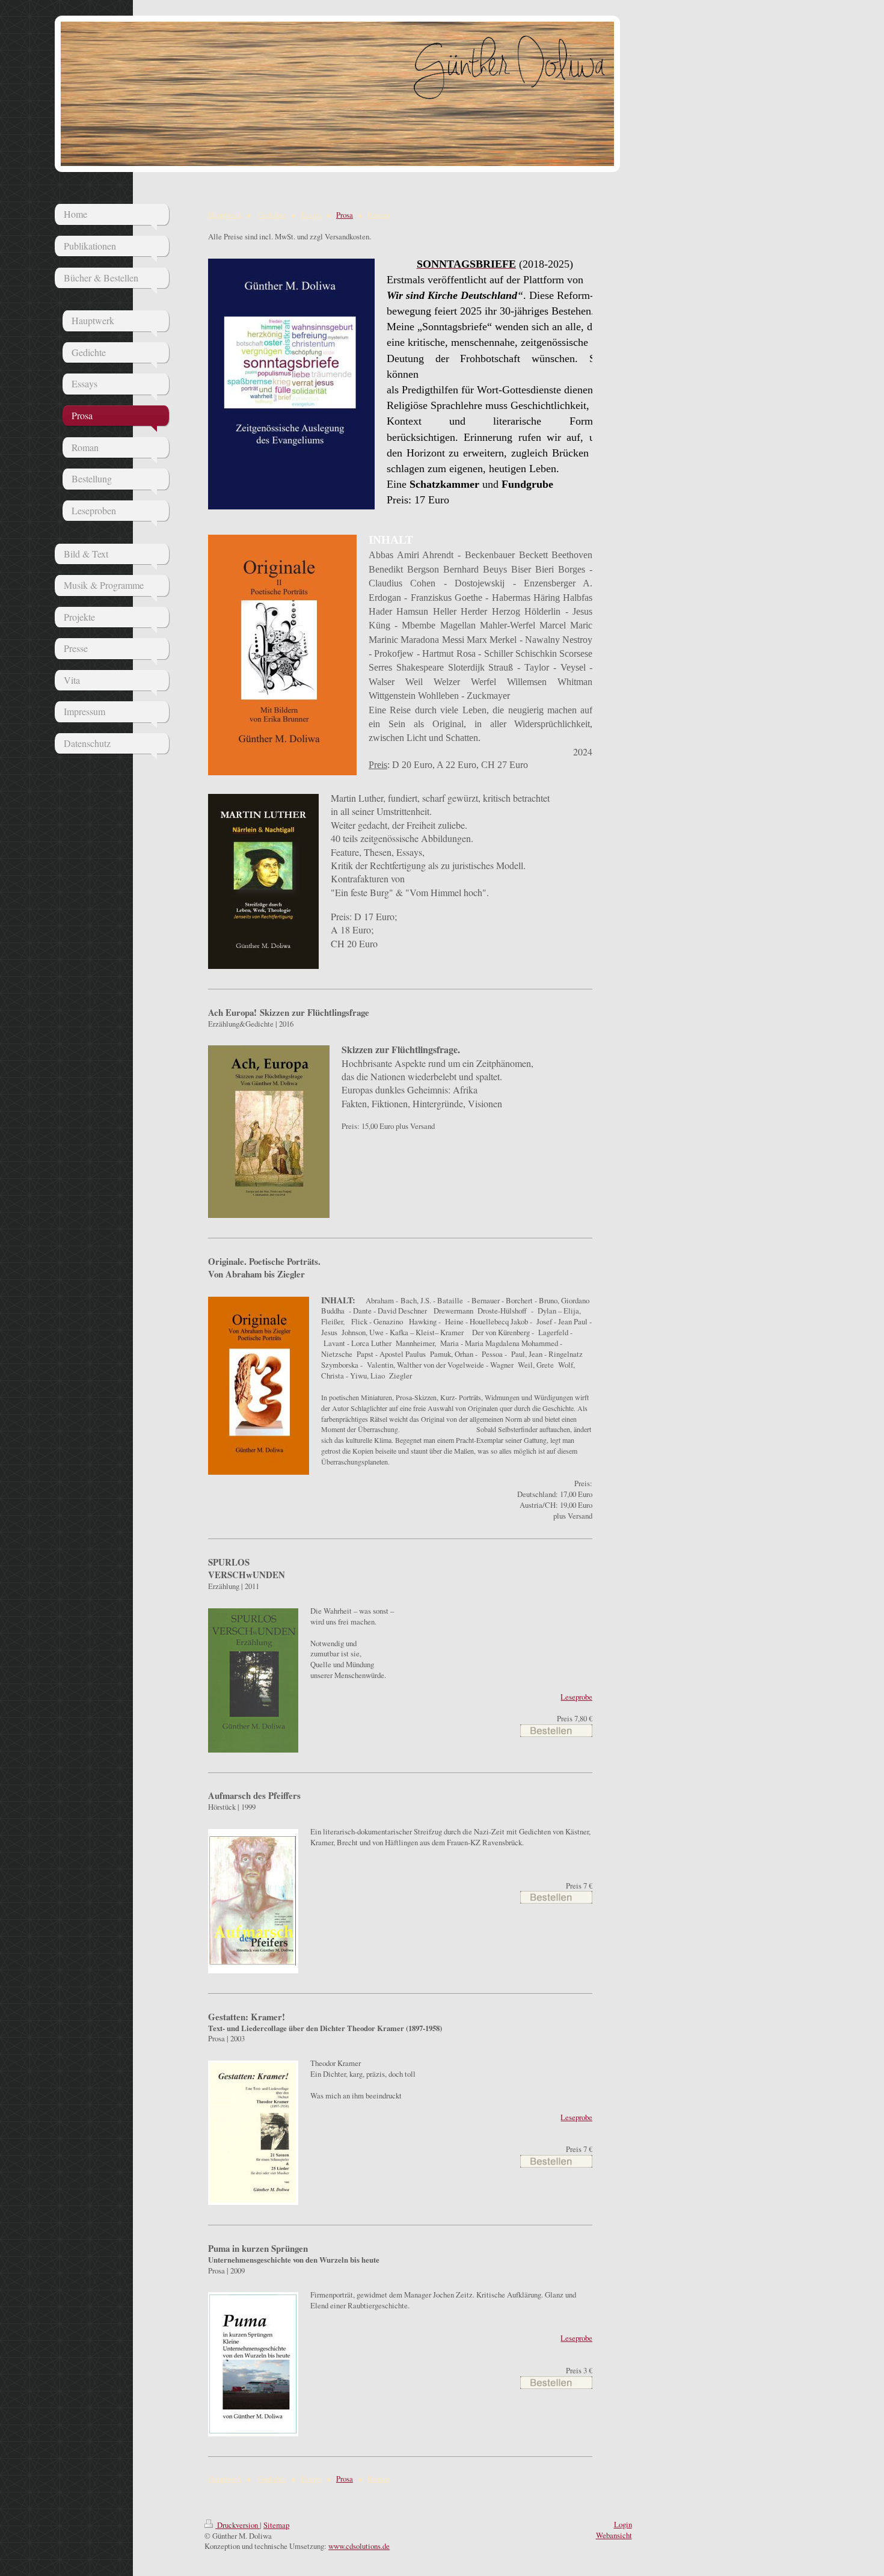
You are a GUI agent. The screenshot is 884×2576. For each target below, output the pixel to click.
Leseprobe (576, 1697)
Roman (379, 215)
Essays (311, 215)
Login (623, 2524)
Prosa (345, 215)
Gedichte (272, 215)
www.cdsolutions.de (359, 2546)
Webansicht (614, 2535)
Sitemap (276, 2525)
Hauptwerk (225, 215)
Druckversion (238, 2525)
